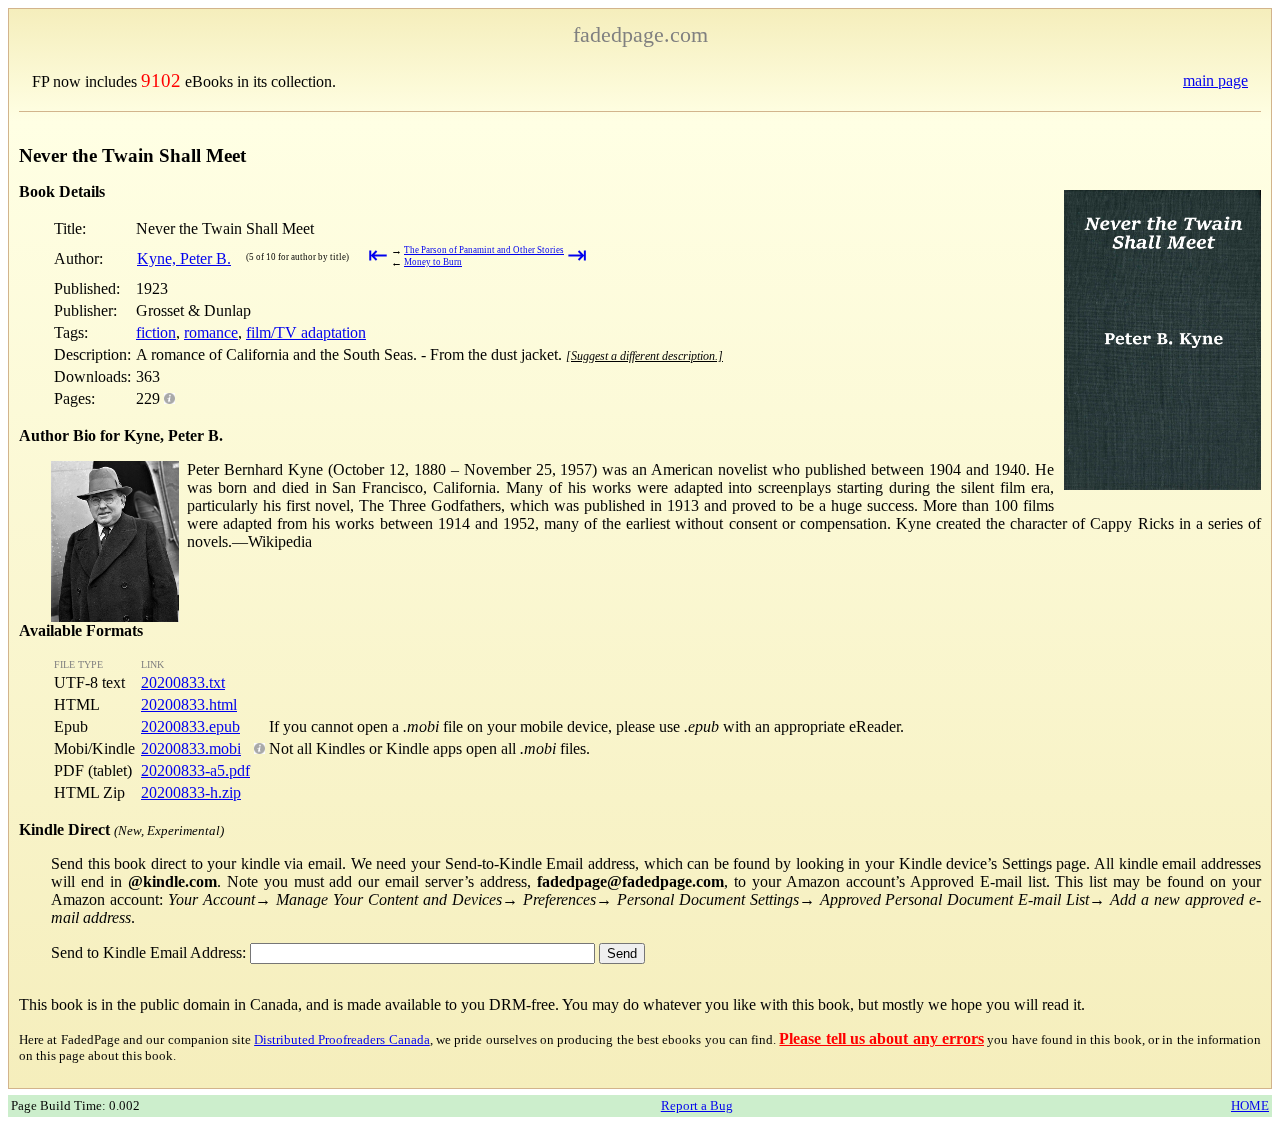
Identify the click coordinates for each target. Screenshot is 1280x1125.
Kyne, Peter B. (184, 258)
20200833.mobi (191, 748)
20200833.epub (190, 726)
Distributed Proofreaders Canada (342, 1039)
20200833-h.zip (191, 792)
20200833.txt (183, 682)
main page (1215, 80)
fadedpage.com (640, 34)
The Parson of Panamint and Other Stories (484, 250)
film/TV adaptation (306, 332)
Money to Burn (433, 262)
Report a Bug (697, 1105)
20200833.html (189, 704)
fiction (156, 332)
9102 (161, 80)
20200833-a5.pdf (195, 770)
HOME (1250, 1105)
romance (211, 332)
